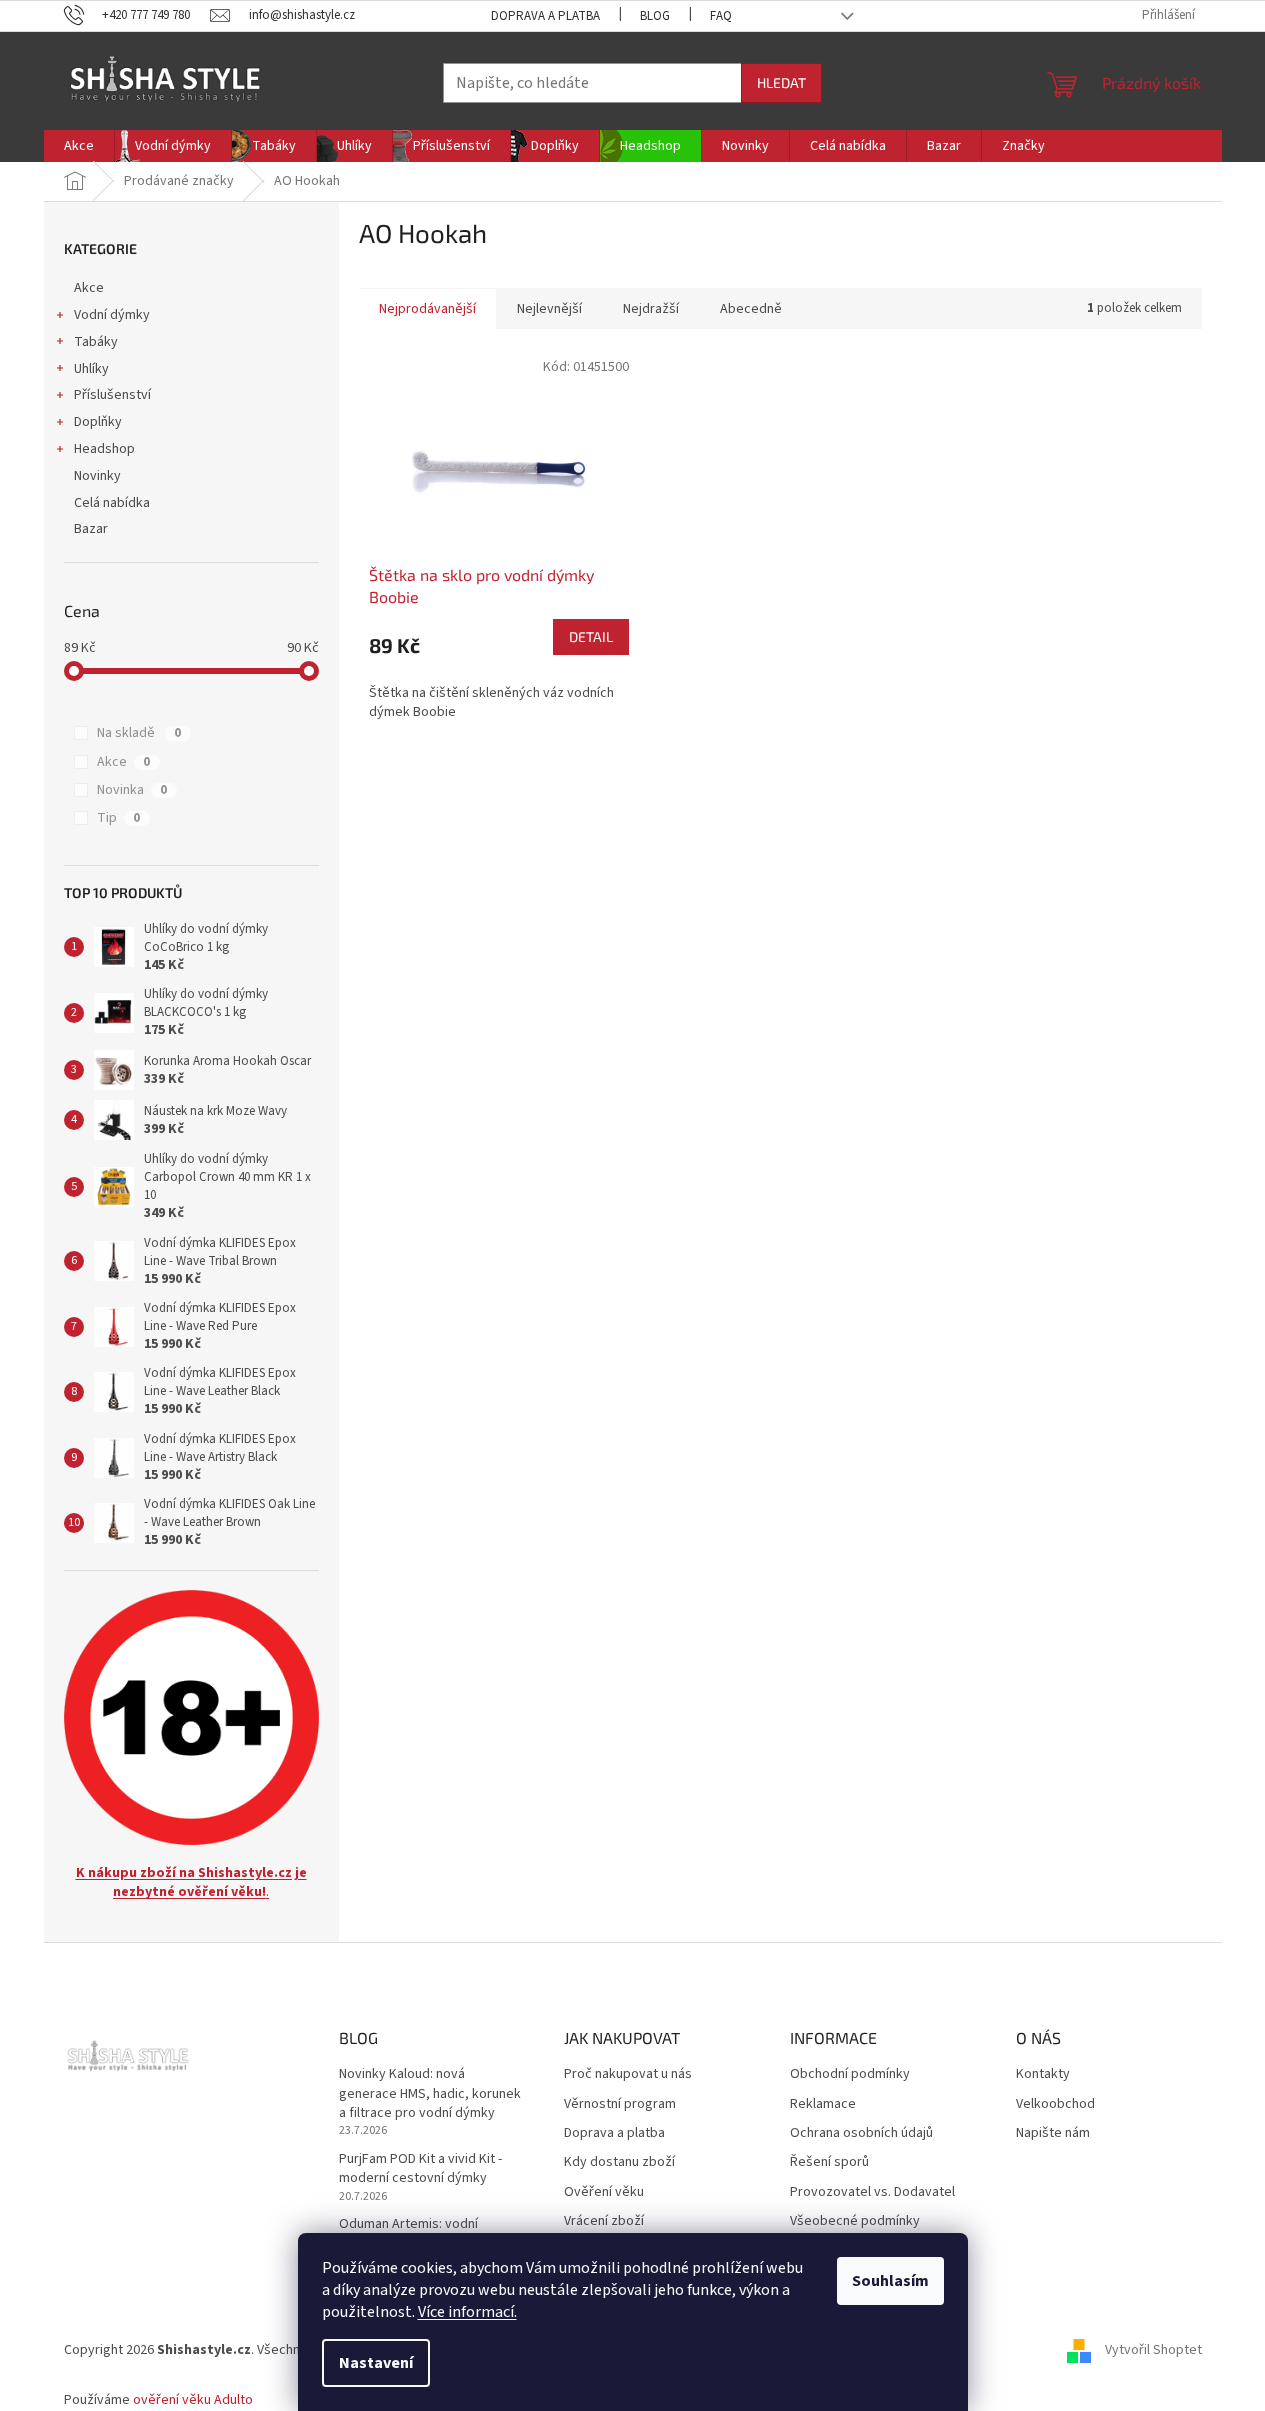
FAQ (721, 16)
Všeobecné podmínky (855, 2221)
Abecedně (751, 309)
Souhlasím (890, 2281)
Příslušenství (112, 395)
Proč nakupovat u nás (628, 2074)
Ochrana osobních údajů (861, 2133)
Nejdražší (651, 309)
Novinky (97, 476)
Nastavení (376, 2363)
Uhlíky (91, 369)
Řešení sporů (829, 2162)
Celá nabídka (112, 503)
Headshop (104, 449)
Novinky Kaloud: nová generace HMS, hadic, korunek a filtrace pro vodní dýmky (430, 2094)
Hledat (781, 82)
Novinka (132, 790)
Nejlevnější (549, 309)
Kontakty (1043, 2074)
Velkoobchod (1055, 2104)
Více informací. (467, 2312)
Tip (118, 818)
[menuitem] (79, 146)
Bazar (91, 529)
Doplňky (98, 422)
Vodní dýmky (112, 315)
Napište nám (1053, 2133)
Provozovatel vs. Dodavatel (872, 2192)
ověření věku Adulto (193, 2400)
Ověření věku (604, 2192)
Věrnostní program (620, 2104)
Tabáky (96, 342)
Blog (655, 16)
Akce (89, 288)
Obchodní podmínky (850, 2074)
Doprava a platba (545, 16)
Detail (591, 636)
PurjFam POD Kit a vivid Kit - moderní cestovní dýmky (420, 2169)
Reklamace (823, 2104)
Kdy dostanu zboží (619, 2162)
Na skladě (139, 733)
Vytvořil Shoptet (1153, 2350)
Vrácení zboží (604, 2221)
